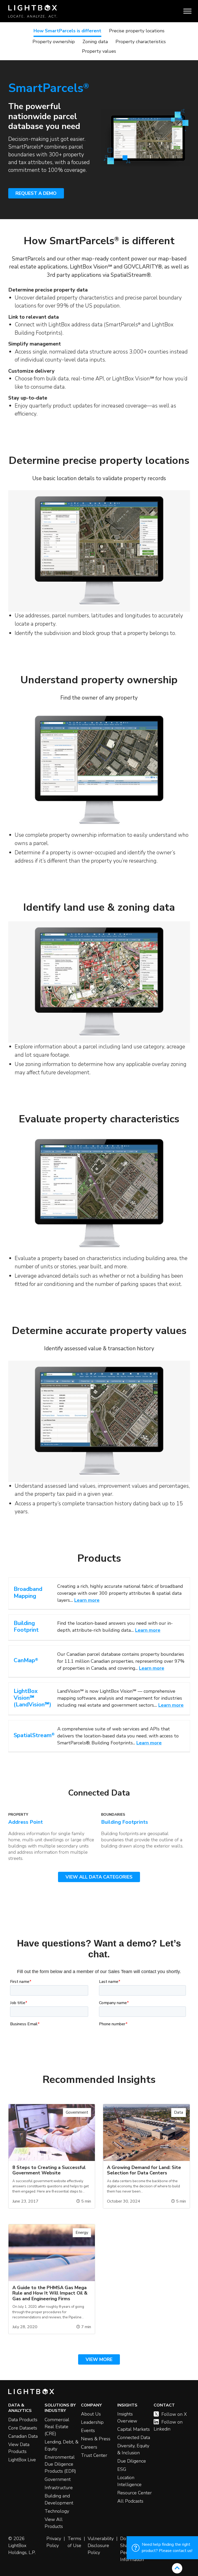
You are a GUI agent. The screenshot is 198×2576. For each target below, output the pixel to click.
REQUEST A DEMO (36, 193)
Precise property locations (137, 31)
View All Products (54, 2523)
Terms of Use (74, 2542)
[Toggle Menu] (187, 11)
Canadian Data (23, 2436)
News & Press (96, 2439)
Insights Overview (127, 2417)
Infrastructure (59, 2488)
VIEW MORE (99, 2359)
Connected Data (134, 2437)
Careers (89, 2447)
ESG (122, 2469)
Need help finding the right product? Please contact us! (167, 2548)
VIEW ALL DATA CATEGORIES (99, 1877)
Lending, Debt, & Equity (61, 2445)
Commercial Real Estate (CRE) (57, 2427)
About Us (91, 2414)
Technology (57, 2511)
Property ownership (54, 42)
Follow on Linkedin (168, 2425)
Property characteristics (141, 42)
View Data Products (19, 2448)
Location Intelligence (129, 2481)
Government (58, 2479)
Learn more (87, 1600)
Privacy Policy (54, 2542)
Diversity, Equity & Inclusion (133, 2449)
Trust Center (94, 2455)
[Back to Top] (177, 2568)
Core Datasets (23, 2428)
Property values (99, 51)
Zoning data (95, 42)
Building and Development (59, 2499)
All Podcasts (130, 2501)
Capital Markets (134, 2429)
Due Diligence (132, 2461)
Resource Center (135, 2493)
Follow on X (174, 2414)
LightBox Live (22, 2460)
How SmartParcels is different (67, 31)
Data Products (23, 2420)
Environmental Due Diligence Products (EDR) (60, 2464)
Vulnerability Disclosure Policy (101, 2546)
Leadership (92, 2422)
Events (88, 2431)
